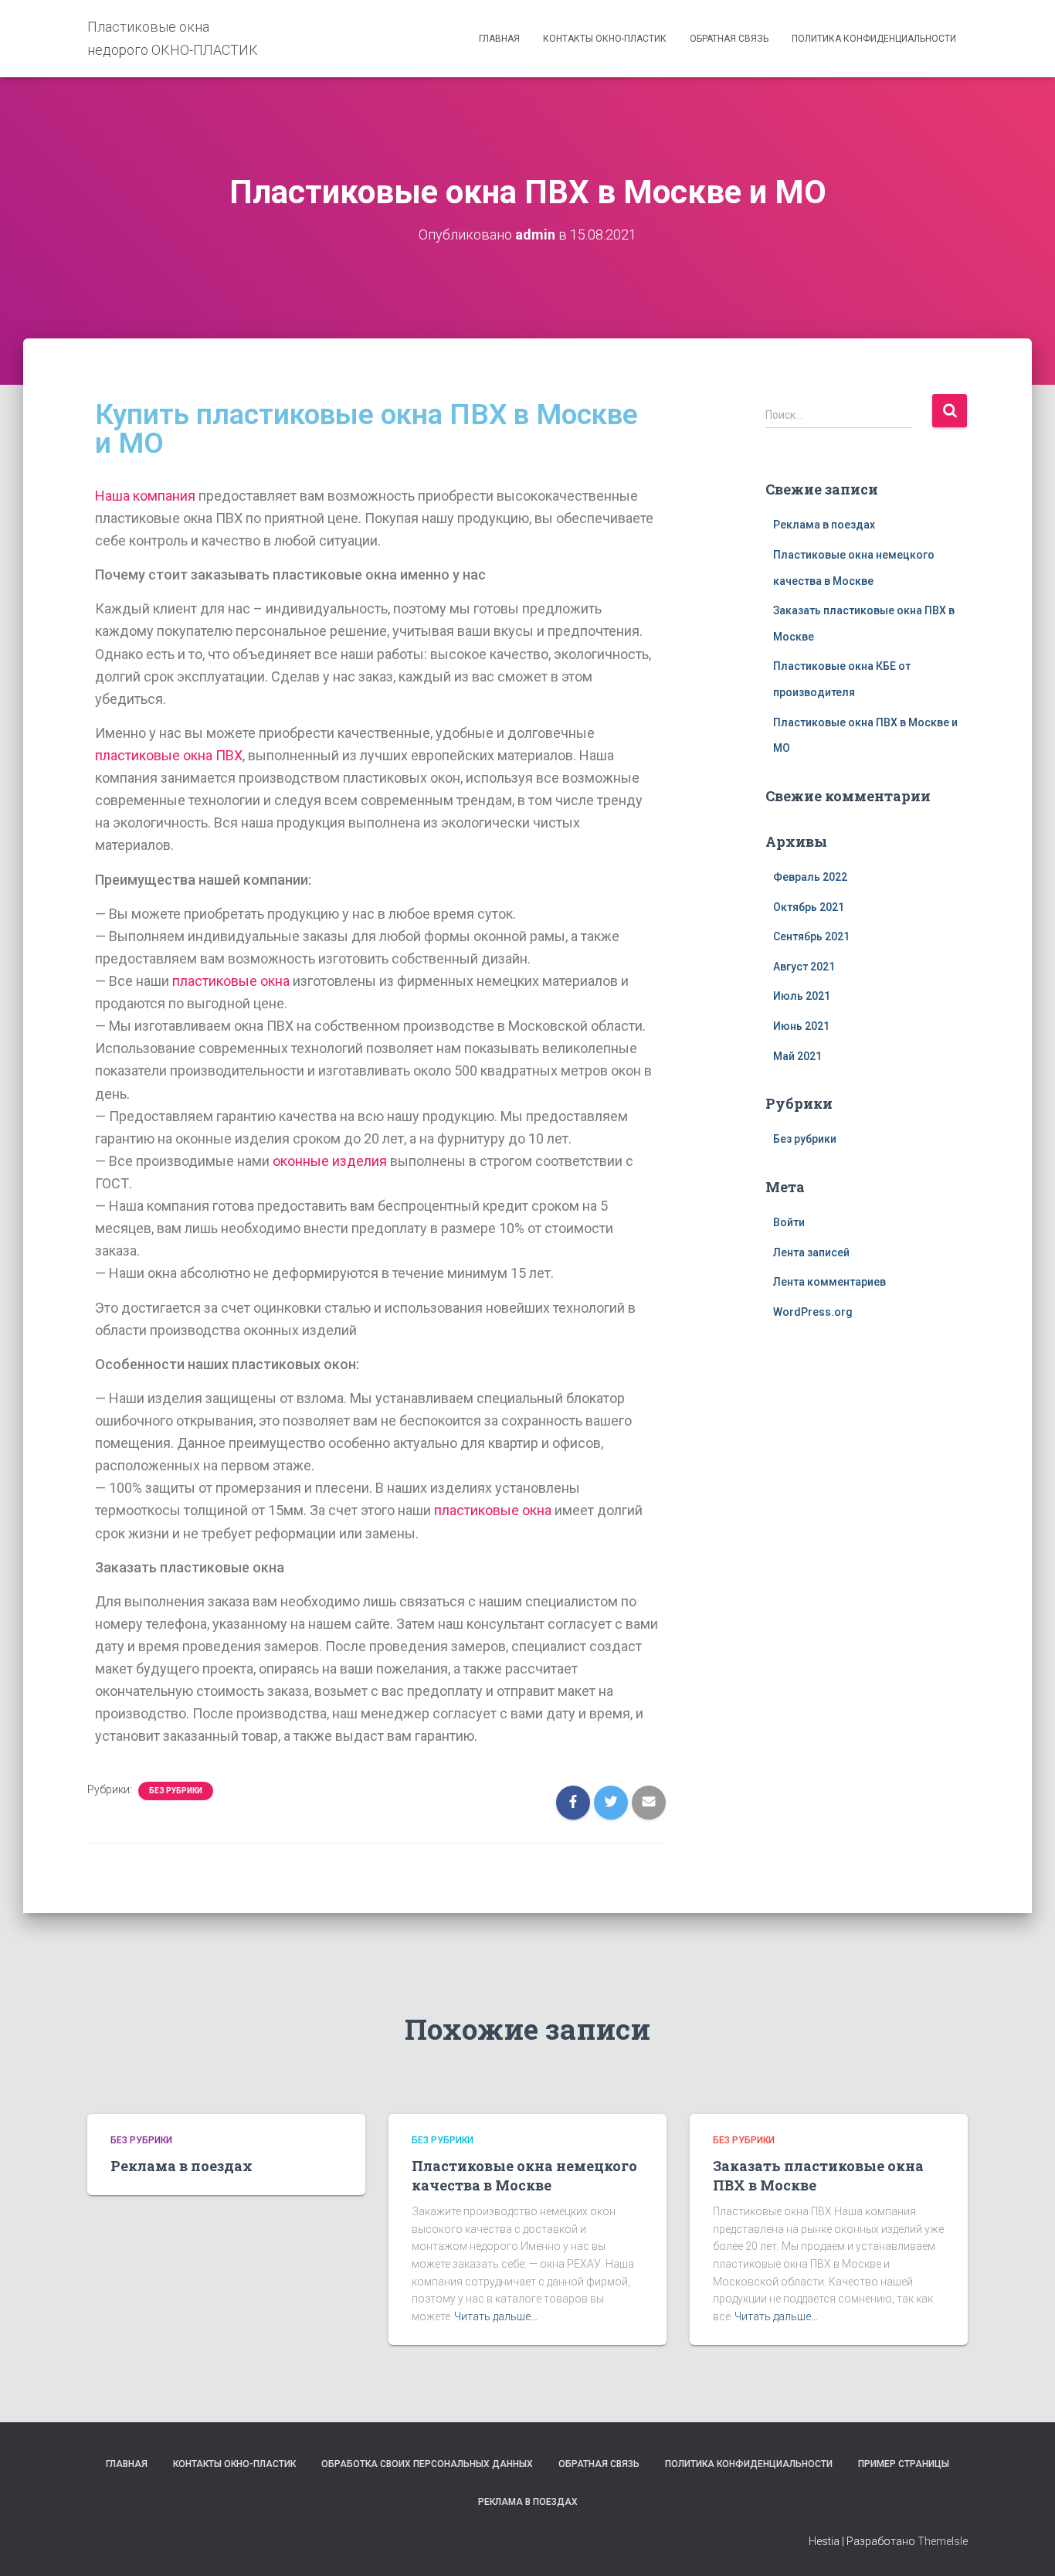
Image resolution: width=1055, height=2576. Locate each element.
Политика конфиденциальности (874, 39)
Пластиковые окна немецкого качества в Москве (524, 2175)
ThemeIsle (943, 2541)
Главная (499, 39)
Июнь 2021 (801, 1026)
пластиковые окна (231, 981)
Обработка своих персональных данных (427, 2464)
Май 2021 (797, 1056)
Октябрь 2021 (809, 907)
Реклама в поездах (824, 525)
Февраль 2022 (810, 877)
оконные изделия (330, 1161)
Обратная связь (729, 39)
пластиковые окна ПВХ (169, 755)
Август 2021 (804, 967)
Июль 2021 (802, 996)
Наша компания (145, 496)
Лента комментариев (829, 1282)
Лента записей (811, 1252)
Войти (789, 1222)
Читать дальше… (496, 2316)
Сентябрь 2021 (811, 936)
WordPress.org (813, 1312)
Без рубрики (176, 1791)
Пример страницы (904, 2464)
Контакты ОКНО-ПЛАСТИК (605, 39)
